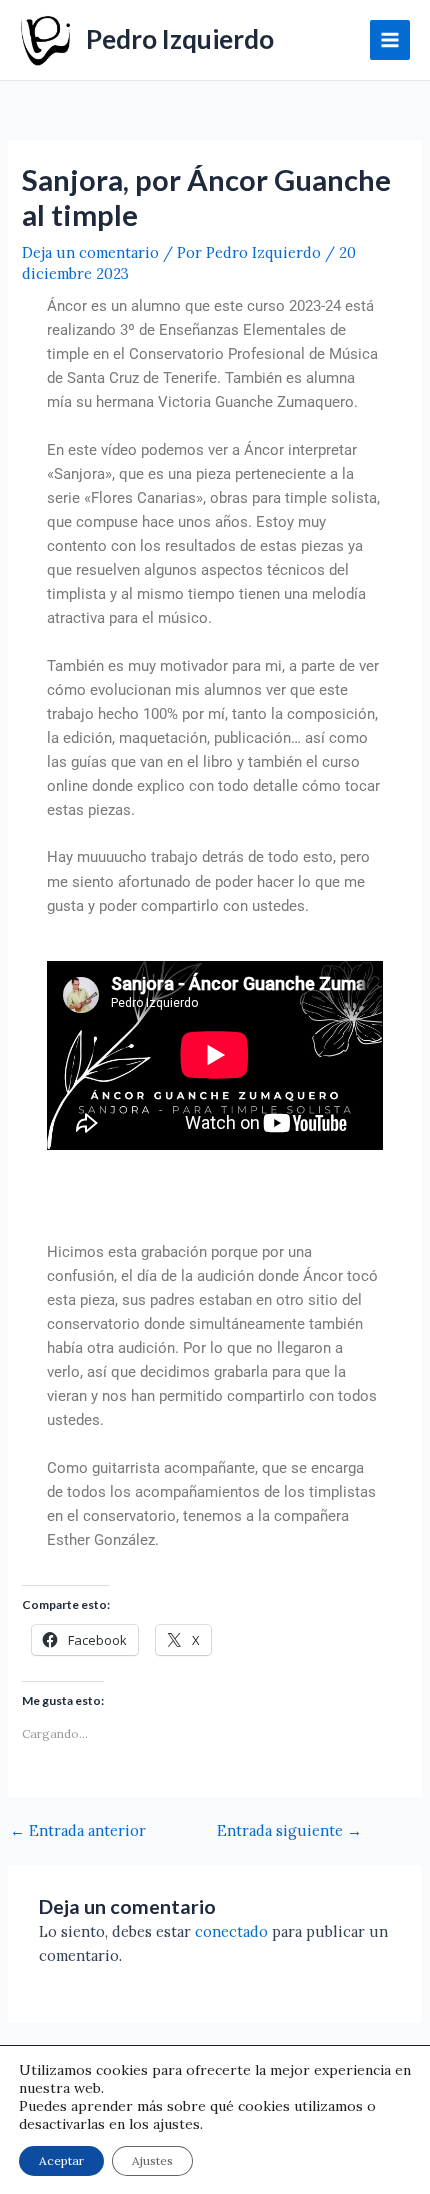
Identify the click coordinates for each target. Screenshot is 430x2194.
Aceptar (61, 2160)
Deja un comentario (90, 252)
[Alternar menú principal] (390, 40)
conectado (231, 1931)
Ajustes (152, 2160)
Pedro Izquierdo (180, 39)
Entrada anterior (78, 1831)
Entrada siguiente (289, 1831)
